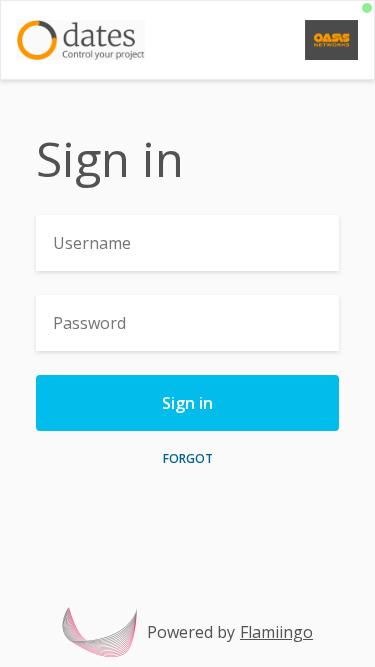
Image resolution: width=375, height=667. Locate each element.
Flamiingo (276, 632)
